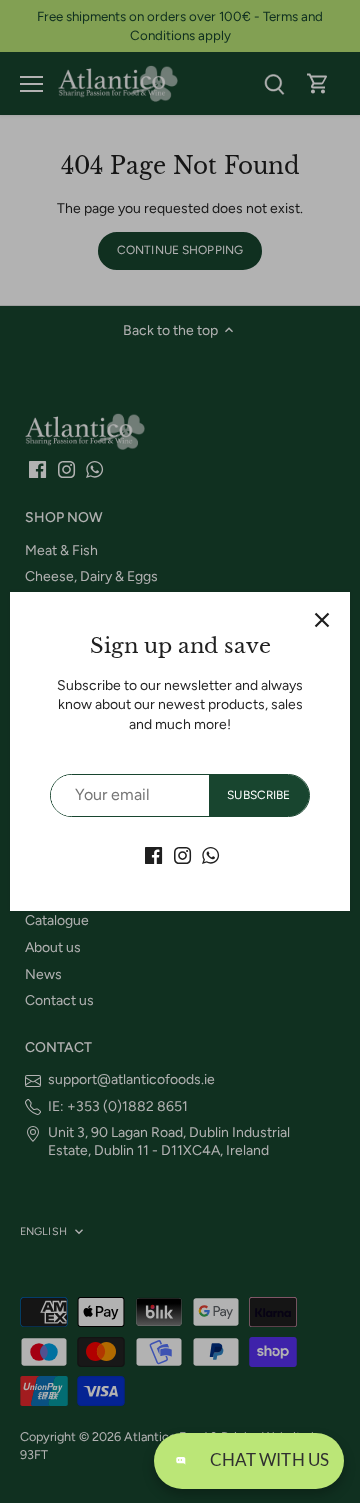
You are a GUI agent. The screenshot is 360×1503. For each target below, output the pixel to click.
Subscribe (258, 795)
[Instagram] (182, 855)
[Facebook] (153, 855)
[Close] (322, 620)
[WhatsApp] (210, 855)
